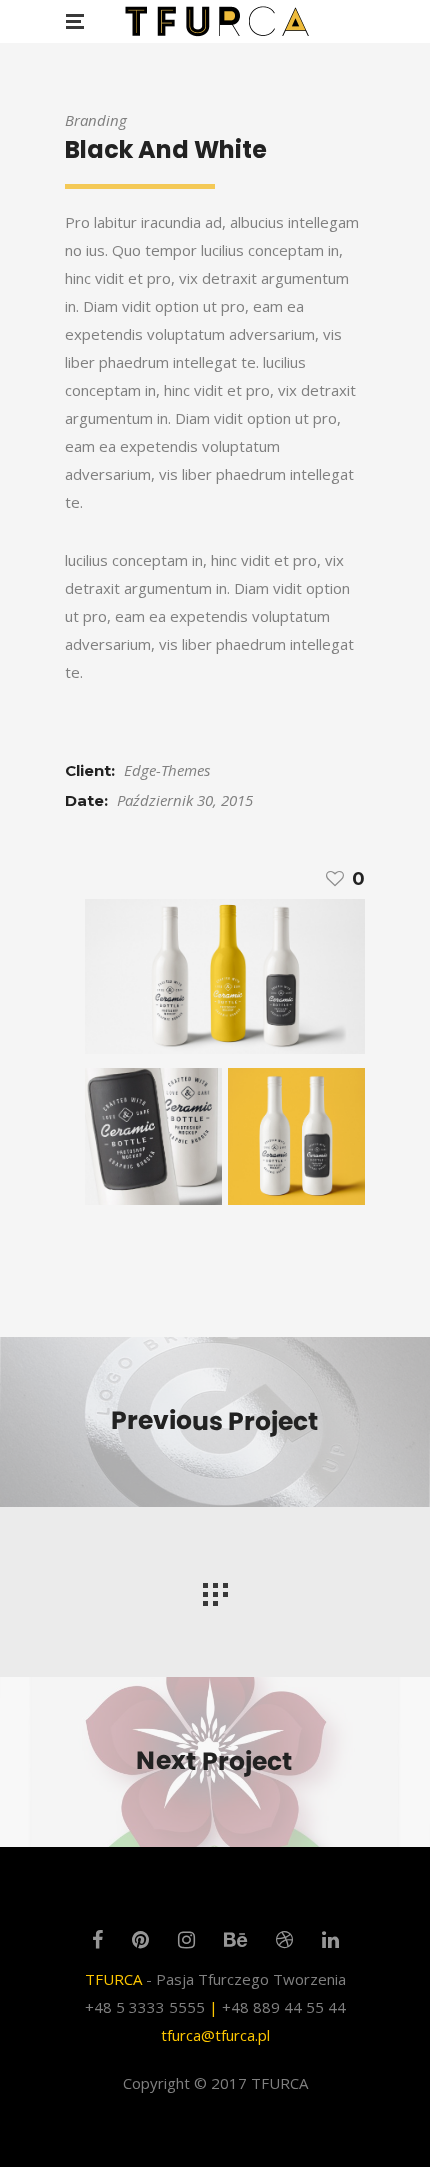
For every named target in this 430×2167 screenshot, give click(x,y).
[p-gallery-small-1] (225, 977)
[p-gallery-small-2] (153, 1136)
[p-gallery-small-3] (296, 1136)
